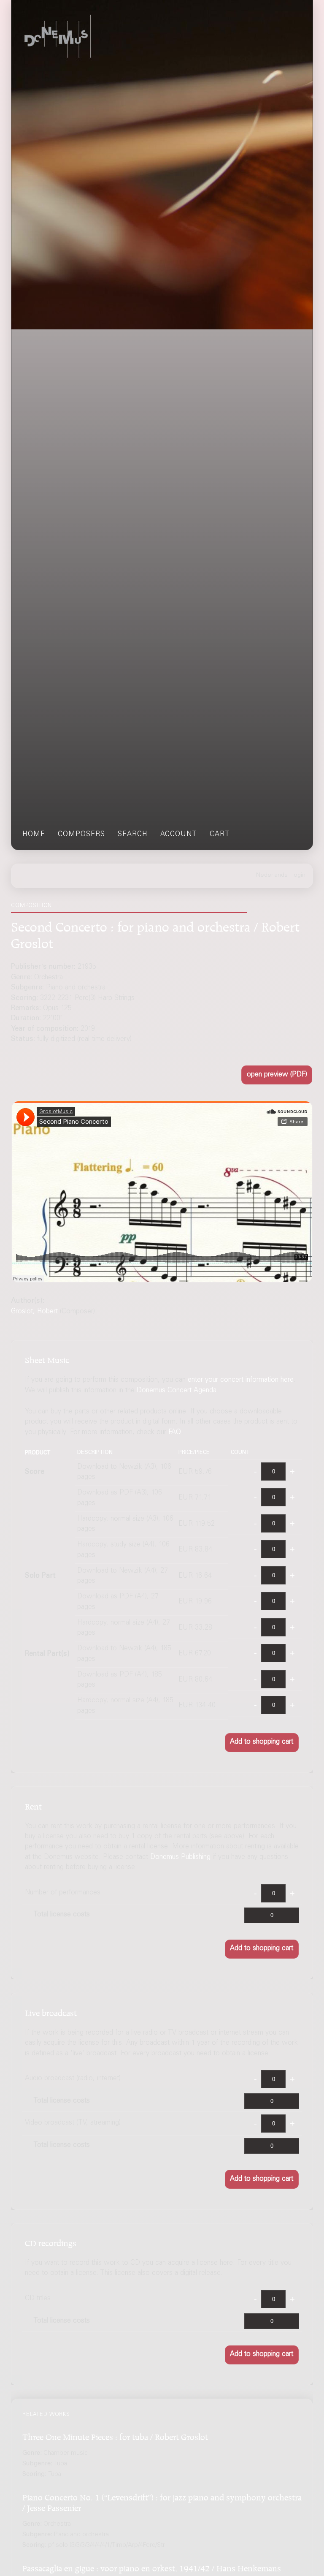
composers (81, 835)
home (34, 835)
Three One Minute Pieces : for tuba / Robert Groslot (115, 2436)
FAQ (175, 1433)
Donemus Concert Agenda (177, 1391)
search (133, 835)
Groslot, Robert (34, 1312)
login (299, 875)
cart (220, 835)
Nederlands (272, 875)
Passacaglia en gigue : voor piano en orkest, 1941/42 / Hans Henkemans (152, 2567)
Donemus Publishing (180, 1857)
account (179, 835)
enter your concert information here (241, 1380)
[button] (277, 1075)
